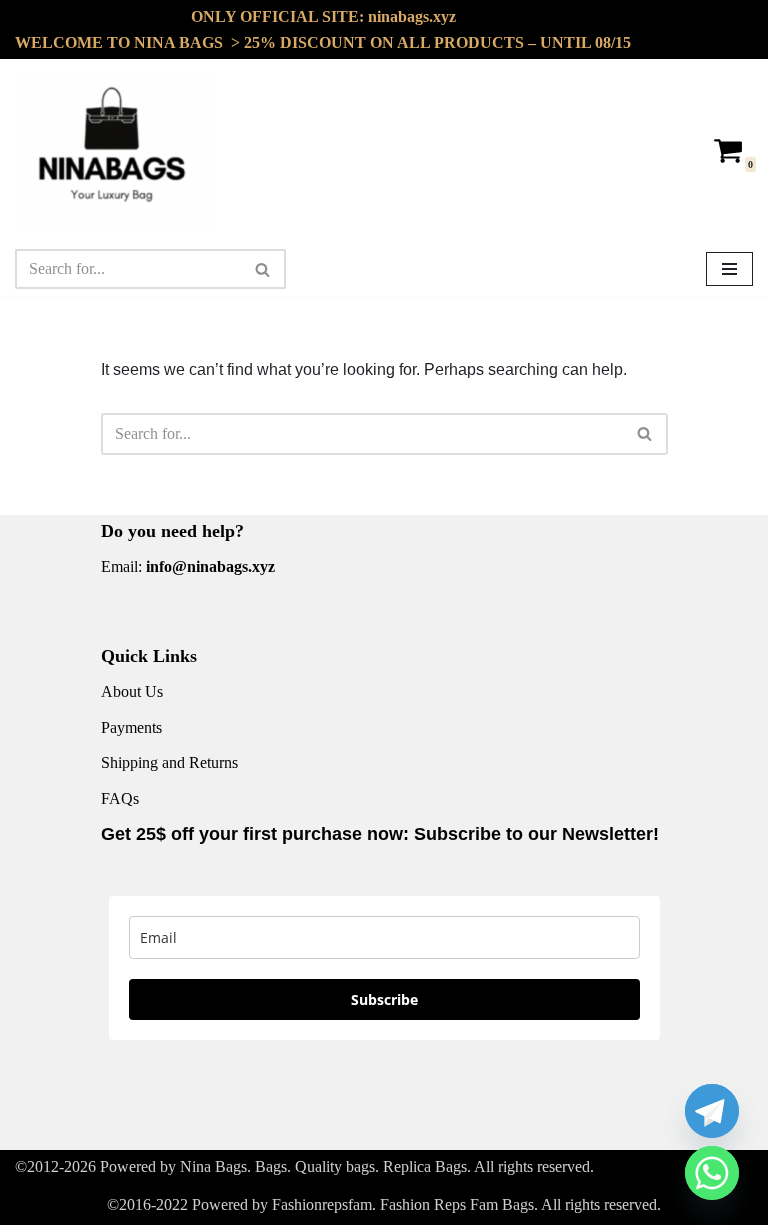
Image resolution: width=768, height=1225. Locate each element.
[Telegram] (712, 1111)
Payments (131, 727)
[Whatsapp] (712, 1173)
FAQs (120, 798)
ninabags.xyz (412, 16)
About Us (132, 691)
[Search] (263, 269)
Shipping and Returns (169, 762)
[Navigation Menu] (729, 269)
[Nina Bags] (115, 150)
